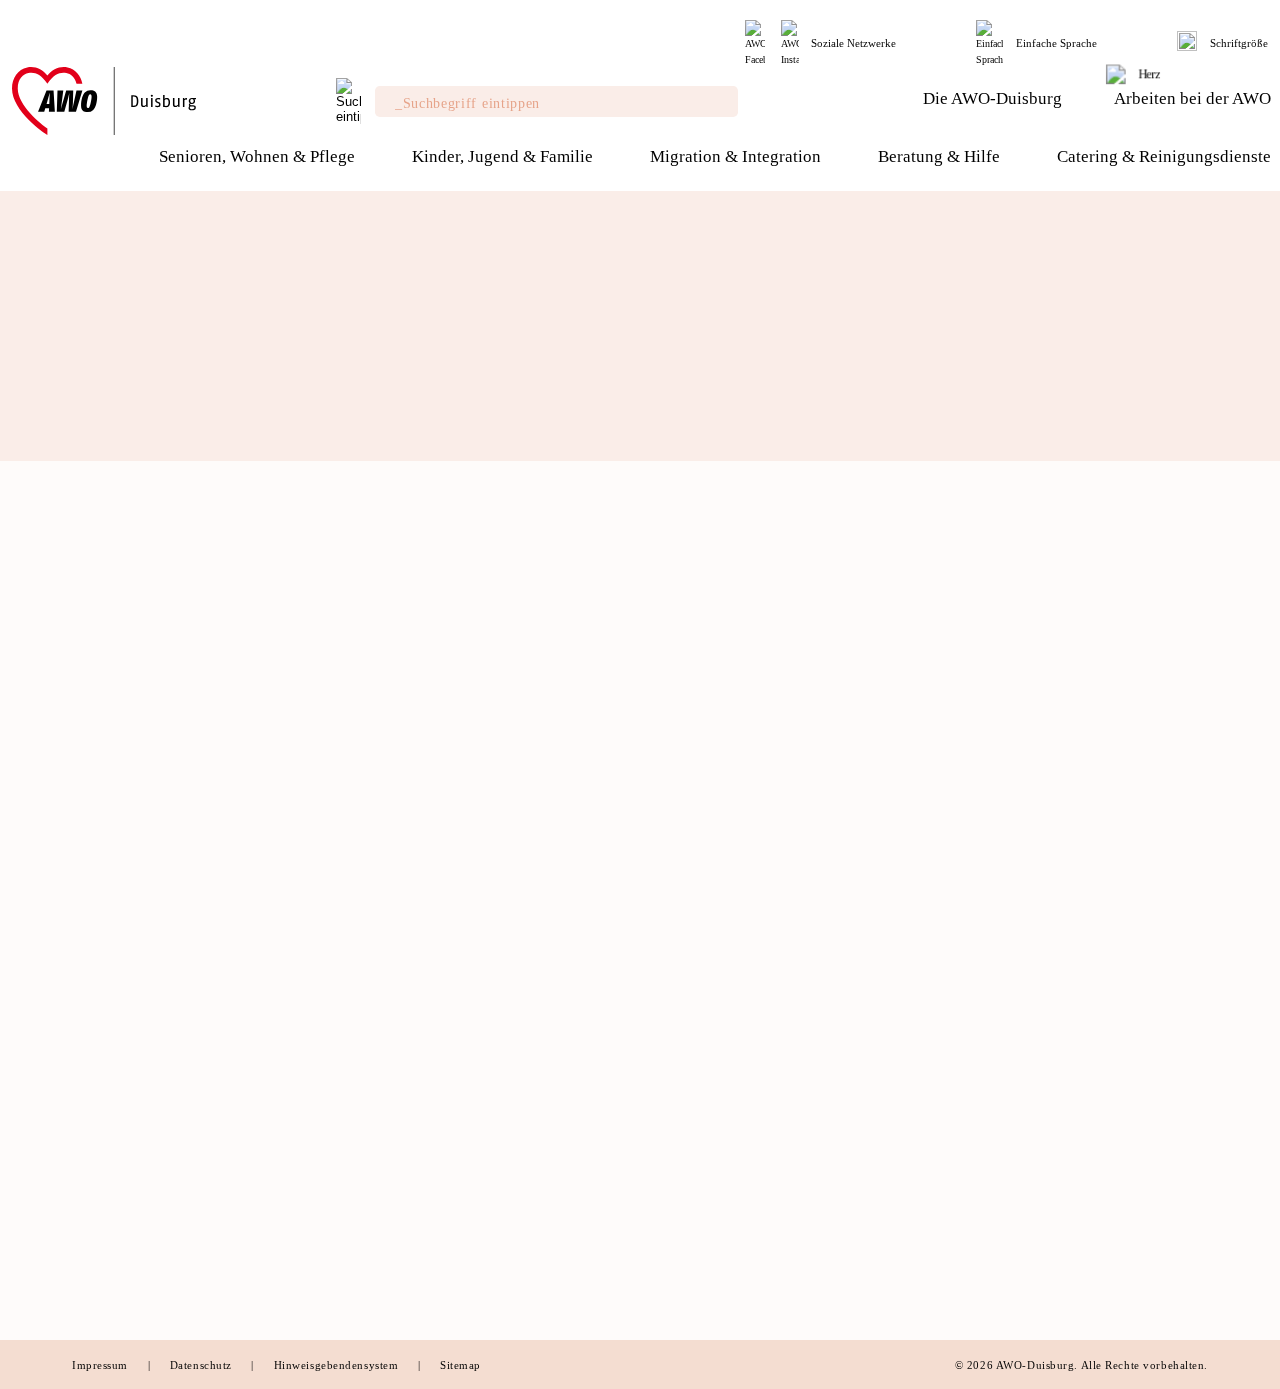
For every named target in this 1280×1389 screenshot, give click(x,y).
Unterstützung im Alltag (435, 865)
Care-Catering (692, 1119)
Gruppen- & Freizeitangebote (739, 865)
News (88, 1104)
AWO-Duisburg (126, 736)
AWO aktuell (112, 1150)
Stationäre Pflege (413, 980)
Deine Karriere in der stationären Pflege (1060, 1142)
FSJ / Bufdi (971, 1188)
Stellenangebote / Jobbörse (1020, 1119)
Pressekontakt (115, 1173)
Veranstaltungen (122, 1042)
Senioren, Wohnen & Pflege (465, 736)
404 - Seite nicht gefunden (237, 682)
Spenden (98, 1019)
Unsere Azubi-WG (991, 1211)
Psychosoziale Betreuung (439, 1142)
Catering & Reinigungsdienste (765, 1082)
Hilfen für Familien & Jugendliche (755, 773)
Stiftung (97, 819)
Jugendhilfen (401, 1211)
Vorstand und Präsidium (146, 796)
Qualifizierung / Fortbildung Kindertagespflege (737, 830)
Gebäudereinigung (705, 1188)
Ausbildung (972, 1165)
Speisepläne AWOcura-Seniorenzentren (769, 1234)
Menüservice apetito (424, 1026)
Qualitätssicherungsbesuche (447, 934)
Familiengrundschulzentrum (735, 911)
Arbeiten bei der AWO (1019, 1082)
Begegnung (395, 1003)
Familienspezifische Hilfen (444, 1188)
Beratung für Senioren (429, 1257)
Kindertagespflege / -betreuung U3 (756, 796)
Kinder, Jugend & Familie (744, 736)
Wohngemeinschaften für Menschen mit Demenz (483, 830)
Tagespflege (397, 957)
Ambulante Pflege (415, 911)
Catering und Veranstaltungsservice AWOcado (759, 1153)
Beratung (388, 773)
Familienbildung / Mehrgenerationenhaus (778, 888)
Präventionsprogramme (1007, 819)
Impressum (102, 1365)
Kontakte (100, 1196)
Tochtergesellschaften (140, 842)
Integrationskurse (990, 796)
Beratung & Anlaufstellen (1016, 773)
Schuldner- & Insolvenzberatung (461, 1119)
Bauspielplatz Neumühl (721, 957)
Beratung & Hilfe (427, 1082)
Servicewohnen (407, 796)
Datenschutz (203, 1365)
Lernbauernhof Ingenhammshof (745, 934)
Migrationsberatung (422, 1234)
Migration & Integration (1033, 736)
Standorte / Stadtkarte (140, 1127)
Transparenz (110, 888)
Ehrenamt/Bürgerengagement (162, 996)
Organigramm (114, 911)
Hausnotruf (394, 888)
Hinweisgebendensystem (338, 1365)
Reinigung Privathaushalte (731, 1211)
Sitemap (460, 1365)
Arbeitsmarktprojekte (426, 1280)
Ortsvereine (108, 865)
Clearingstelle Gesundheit (441, 1165)
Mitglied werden (123, 973)
